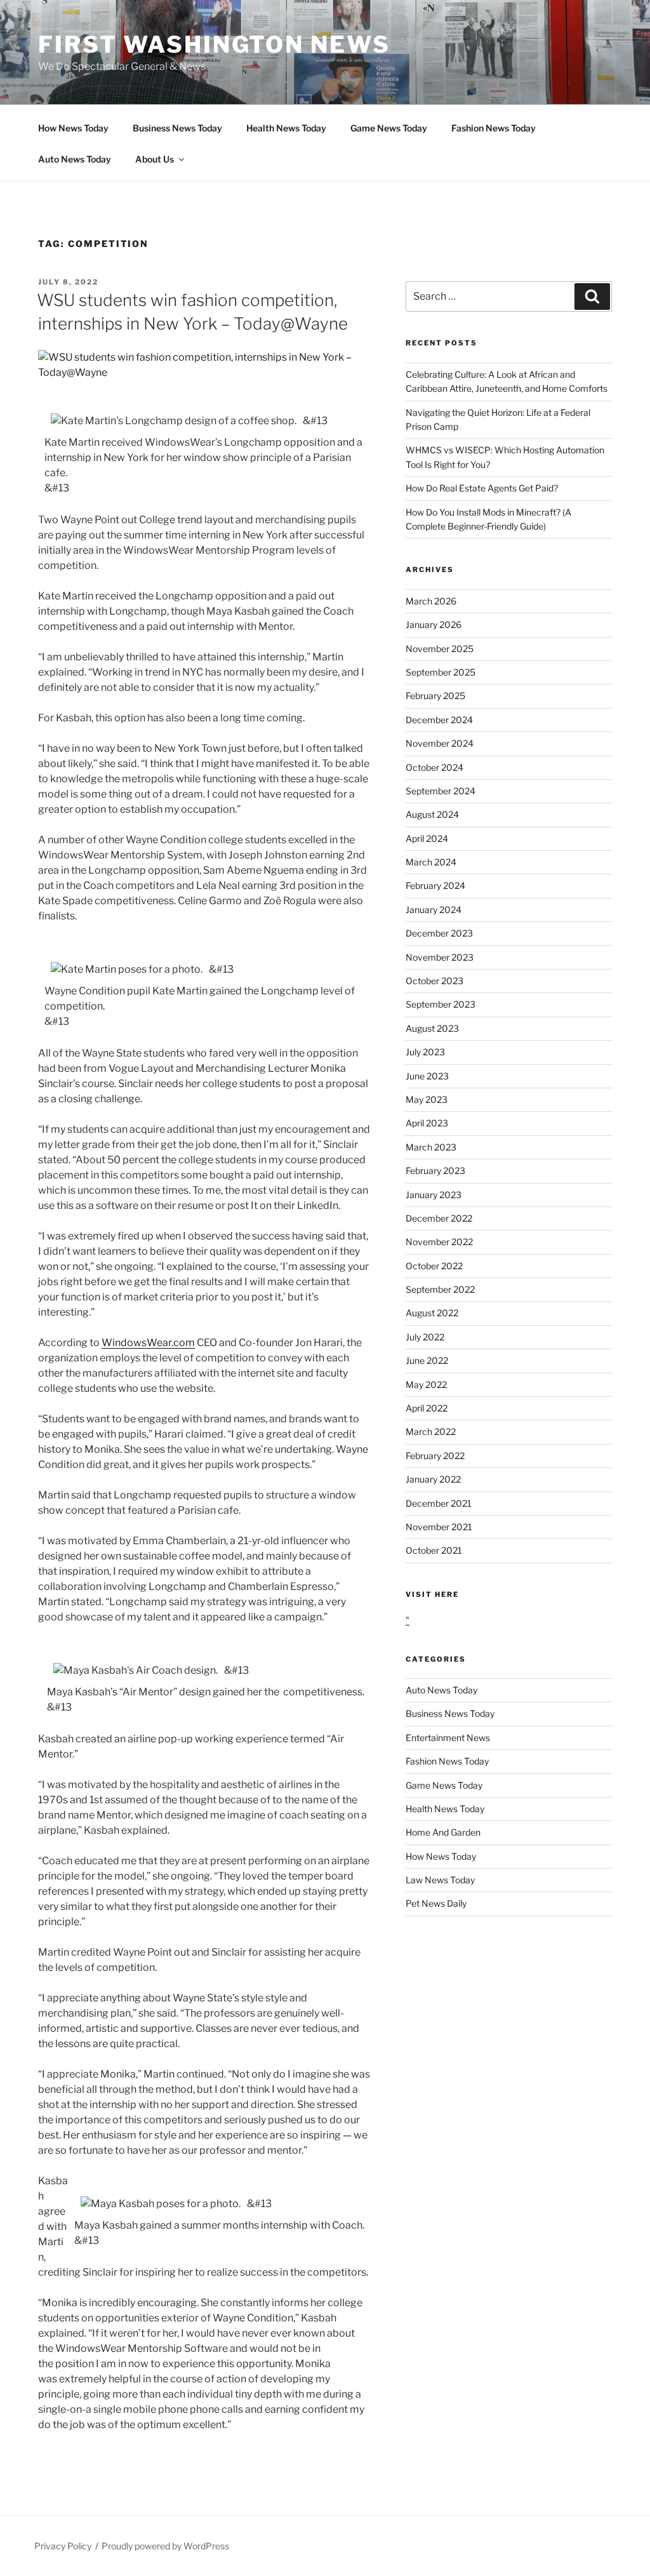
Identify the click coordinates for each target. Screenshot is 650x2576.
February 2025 (435, 696)
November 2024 (440, 743)
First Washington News (214, 44)
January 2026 (434, 624)
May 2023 (427, 1099)
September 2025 (441, 672)
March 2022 (431, 1431)
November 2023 (440, 957)
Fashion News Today (494, 128)
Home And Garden (443, 1832)
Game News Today (389, 128)
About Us (155, 159)
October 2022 (434, 1266)
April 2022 (427, 1408)
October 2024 (434, 767)
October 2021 (434, 1550)
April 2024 (427, 838)
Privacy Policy (63, 2546)
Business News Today (177, 128)
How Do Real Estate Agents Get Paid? (482, 488)
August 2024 (432, 814)
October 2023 (434, 981)
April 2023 (427, 1123)
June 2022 (427, 1360)
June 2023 (427, 1076)
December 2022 (439, 1218)
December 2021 (439, 1503)
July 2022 (425, 1337)
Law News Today (440, 1880)
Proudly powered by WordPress (165, 2546)
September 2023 (441, 1004)
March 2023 (431, 1147)
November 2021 (439, 1527)
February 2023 (435, 1171)
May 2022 (426, 1385)
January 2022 (433, 1479)
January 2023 (434, 1195)
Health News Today (286, 128)
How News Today (73, 128)
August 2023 (432, 1028)
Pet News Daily (436, 1903)
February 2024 (435, 885)
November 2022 (439, 1242)
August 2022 (432, 1313)
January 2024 (434, 910)
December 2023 (439, 933)
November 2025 (440, 649)
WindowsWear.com (148, 1343)
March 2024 (431, 862)
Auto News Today (75, 159)
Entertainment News (448, 1738)
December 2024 (439, 720)
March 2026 (431, 601)
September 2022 (440, 1289)
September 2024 (441, 791)
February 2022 (435, 1456)
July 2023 (425, 1052)
